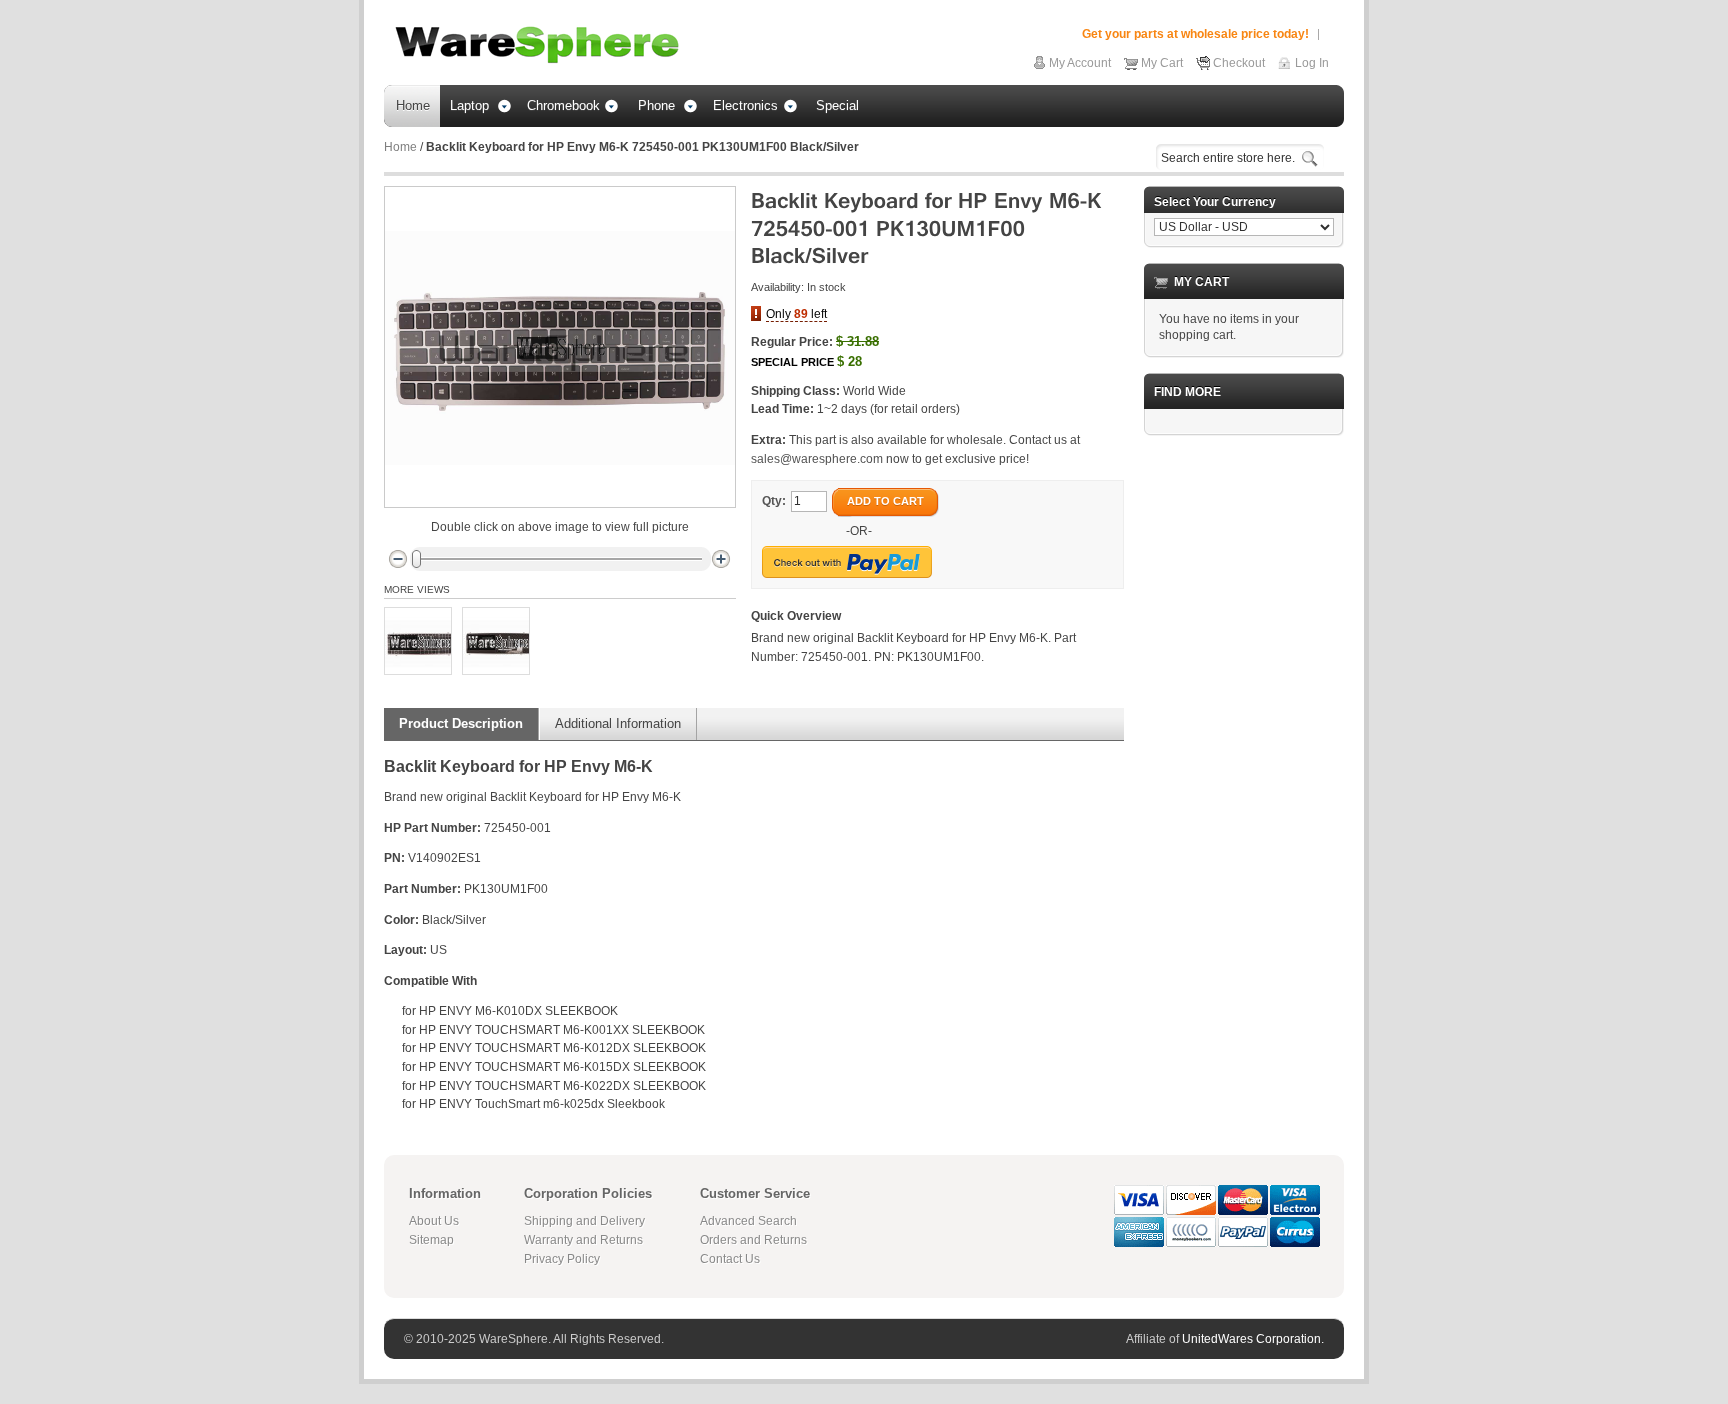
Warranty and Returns (583, 1240)
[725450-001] (418, 641)
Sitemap (431, 1240)
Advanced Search (748, 1221)
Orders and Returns (753, 1240)
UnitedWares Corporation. (1253, 1339)
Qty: (774, 501)
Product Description (461, 723)
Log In (1312, 63)
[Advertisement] (1244, 751)
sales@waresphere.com (817, 459)
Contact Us (730, 1259)
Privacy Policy (562, 1259)
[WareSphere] (537, 45)
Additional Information (618, 723)
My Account (1080, 63)
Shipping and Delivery (584, 1221)
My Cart (1162, 63)
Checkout (1239, 63)
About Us (434, 1221)
